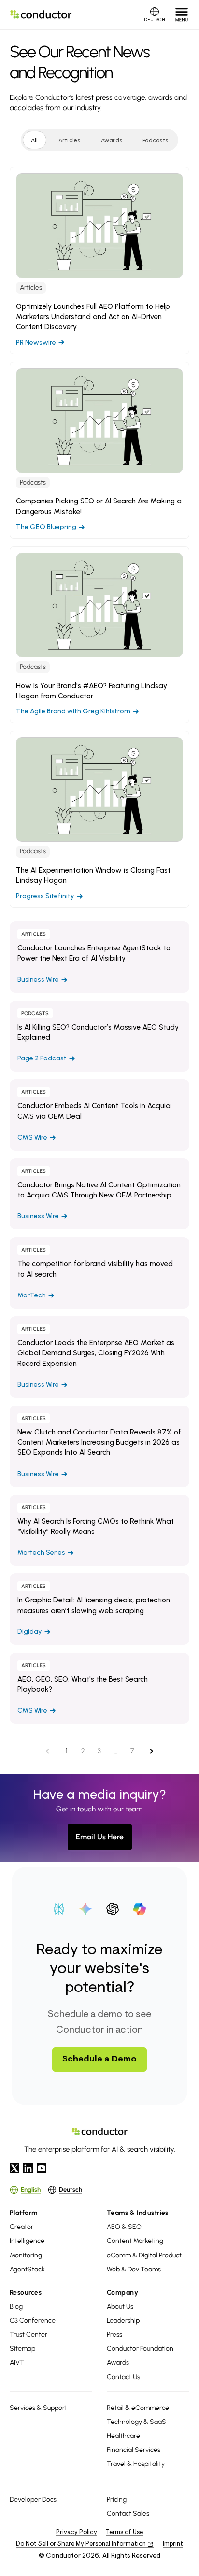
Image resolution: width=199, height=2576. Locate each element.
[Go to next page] (154, 1751)
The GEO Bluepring (99, 450)
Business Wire (99, 957)
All (35, 140)
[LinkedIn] (28, 2168)
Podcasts (155, 140)
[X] (14, 2168)
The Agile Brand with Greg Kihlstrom (99, 635)
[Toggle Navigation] (182, 14)
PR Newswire (99, 261)
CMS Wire (99, 1115)
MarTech (99, 1273)
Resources (26, 2292)
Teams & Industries (138, 2213)
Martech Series (99, 1531)
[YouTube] (42, 2168)
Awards (112, 140)
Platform (24, 2213)
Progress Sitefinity (99, 819)
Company (122, 2292)
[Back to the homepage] (41, 14)
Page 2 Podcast (99, 1036)
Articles (70, 140)
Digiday (99, 1609)
